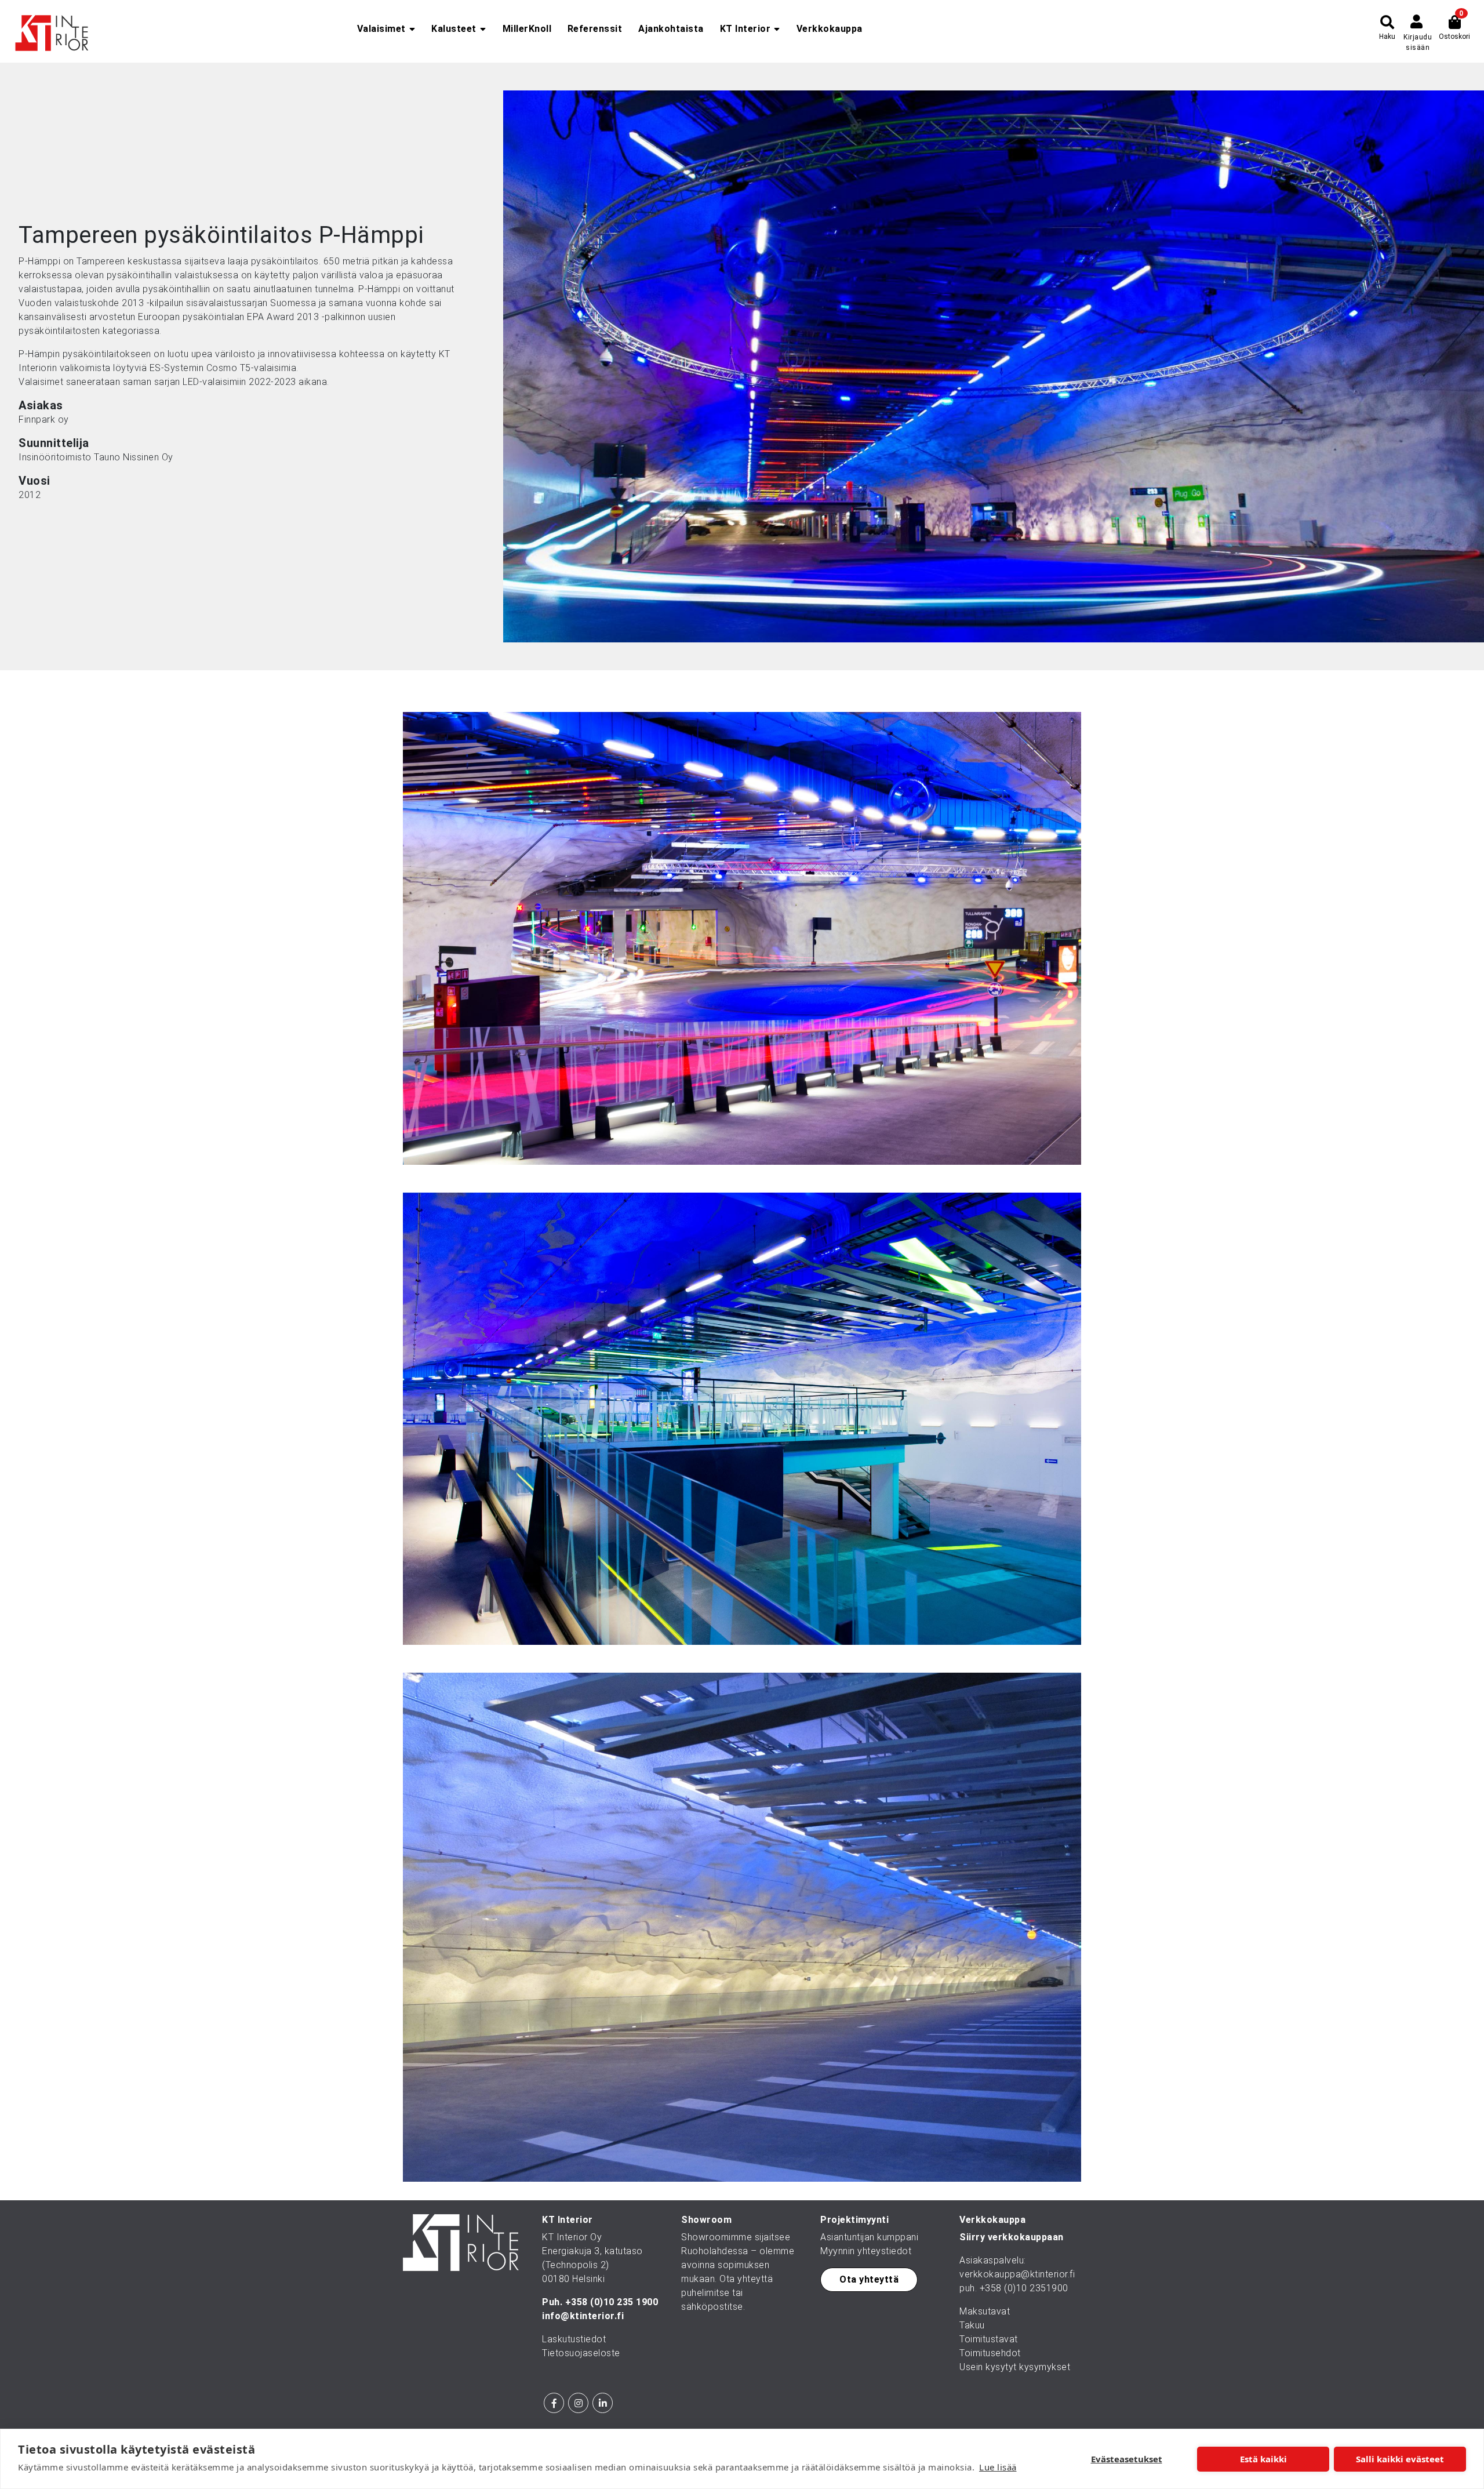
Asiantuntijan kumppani (869, 2237)
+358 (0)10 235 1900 (612, 2302)
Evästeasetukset (1127, 2459)
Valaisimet (381, 29)
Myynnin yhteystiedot (866, 2251)
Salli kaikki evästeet (1400, 2459)
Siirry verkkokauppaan (1012, 2237)
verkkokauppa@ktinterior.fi (1017, 2274)
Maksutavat (985, 2311)
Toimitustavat (989, 2339)
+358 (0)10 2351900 (1024, 2288)
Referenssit (595, 29)
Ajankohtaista (671, 29)
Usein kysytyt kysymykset (1015, 2367)
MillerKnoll (527, 29)
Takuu (972, 2325)
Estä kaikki (1263, 2459)
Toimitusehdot (990, 2353)
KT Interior (745, 29)
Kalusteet (454, 29)
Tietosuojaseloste (581, 2353)
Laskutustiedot (574, 2339)
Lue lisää (998, 2467)
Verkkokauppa (830, 29)
